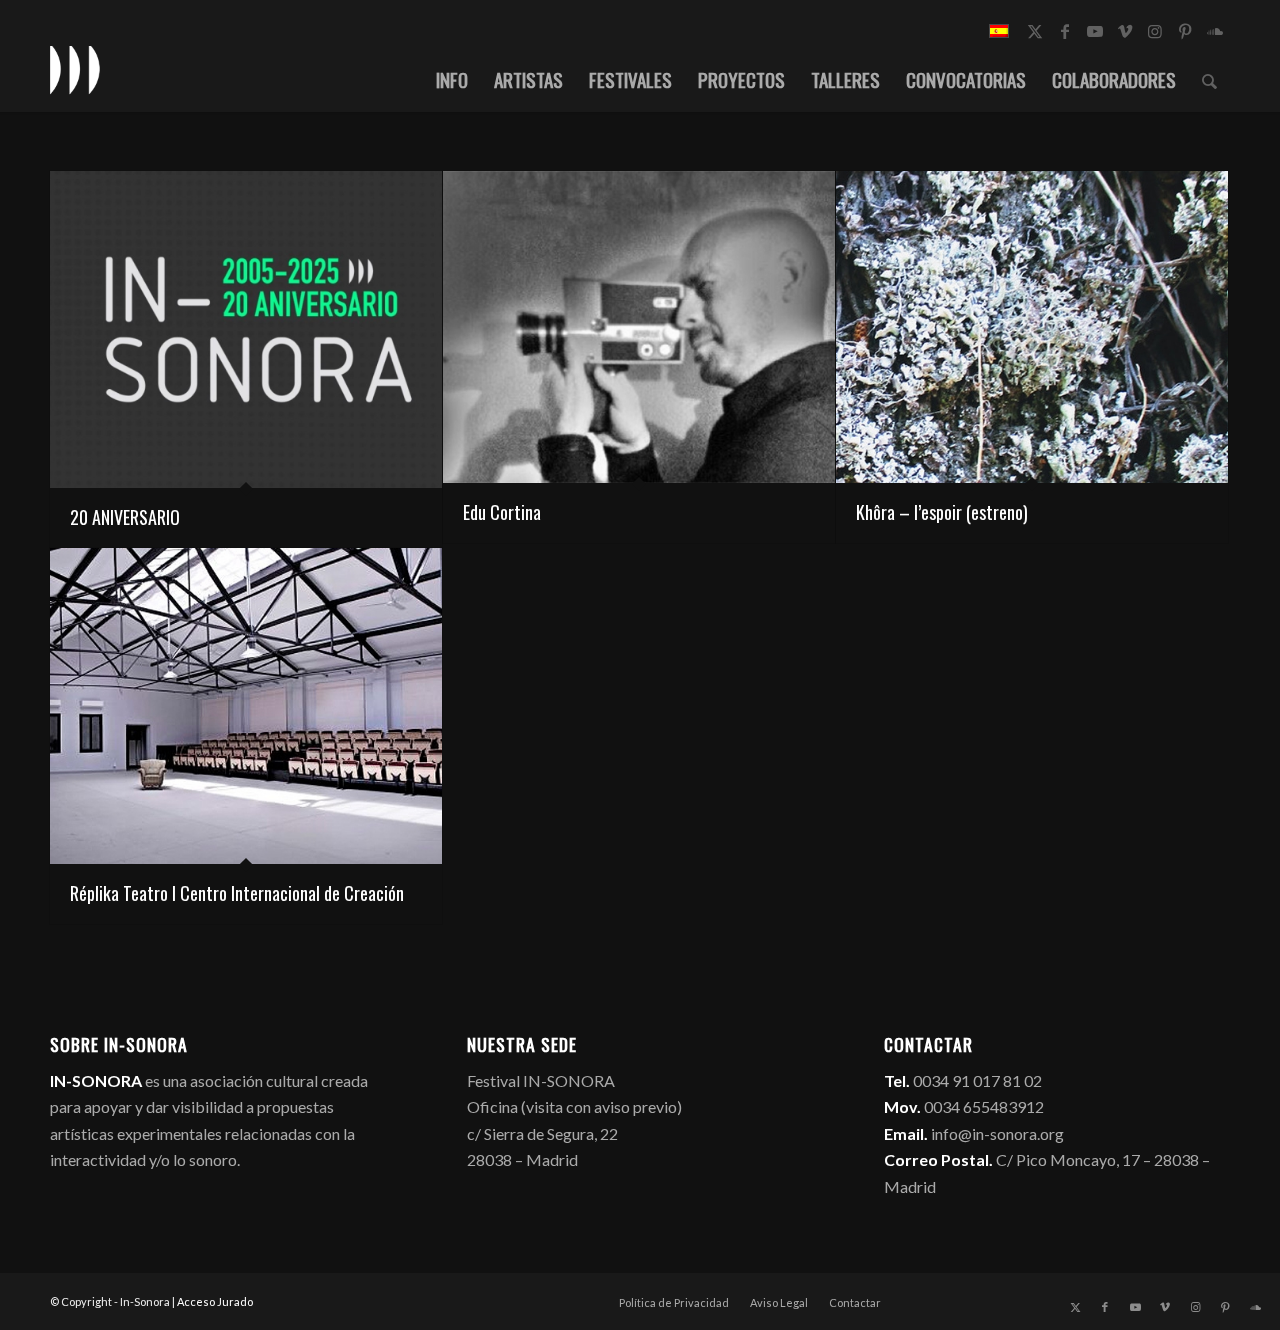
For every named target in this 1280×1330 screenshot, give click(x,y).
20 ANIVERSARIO (125, 517)
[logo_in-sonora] (75, 69)
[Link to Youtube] (1095, 31)
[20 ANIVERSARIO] (246, 329)
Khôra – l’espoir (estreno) (942, 512)
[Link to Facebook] (1065, 31)
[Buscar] (1209, 79)
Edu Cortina (502, 512)
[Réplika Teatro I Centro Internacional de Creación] (246, 706)
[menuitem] (452, 79)
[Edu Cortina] (639, 327)
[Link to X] (1035, 31)
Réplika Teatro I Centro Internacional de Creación (237, 893)
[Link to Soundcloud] (1215, 31)
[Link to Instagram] (1155, 31)
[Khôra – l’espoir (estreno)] (1032, 327)
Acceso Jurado (215, 1301)
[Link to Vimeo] (1125, 31)
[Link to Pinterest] (1185, 31)
